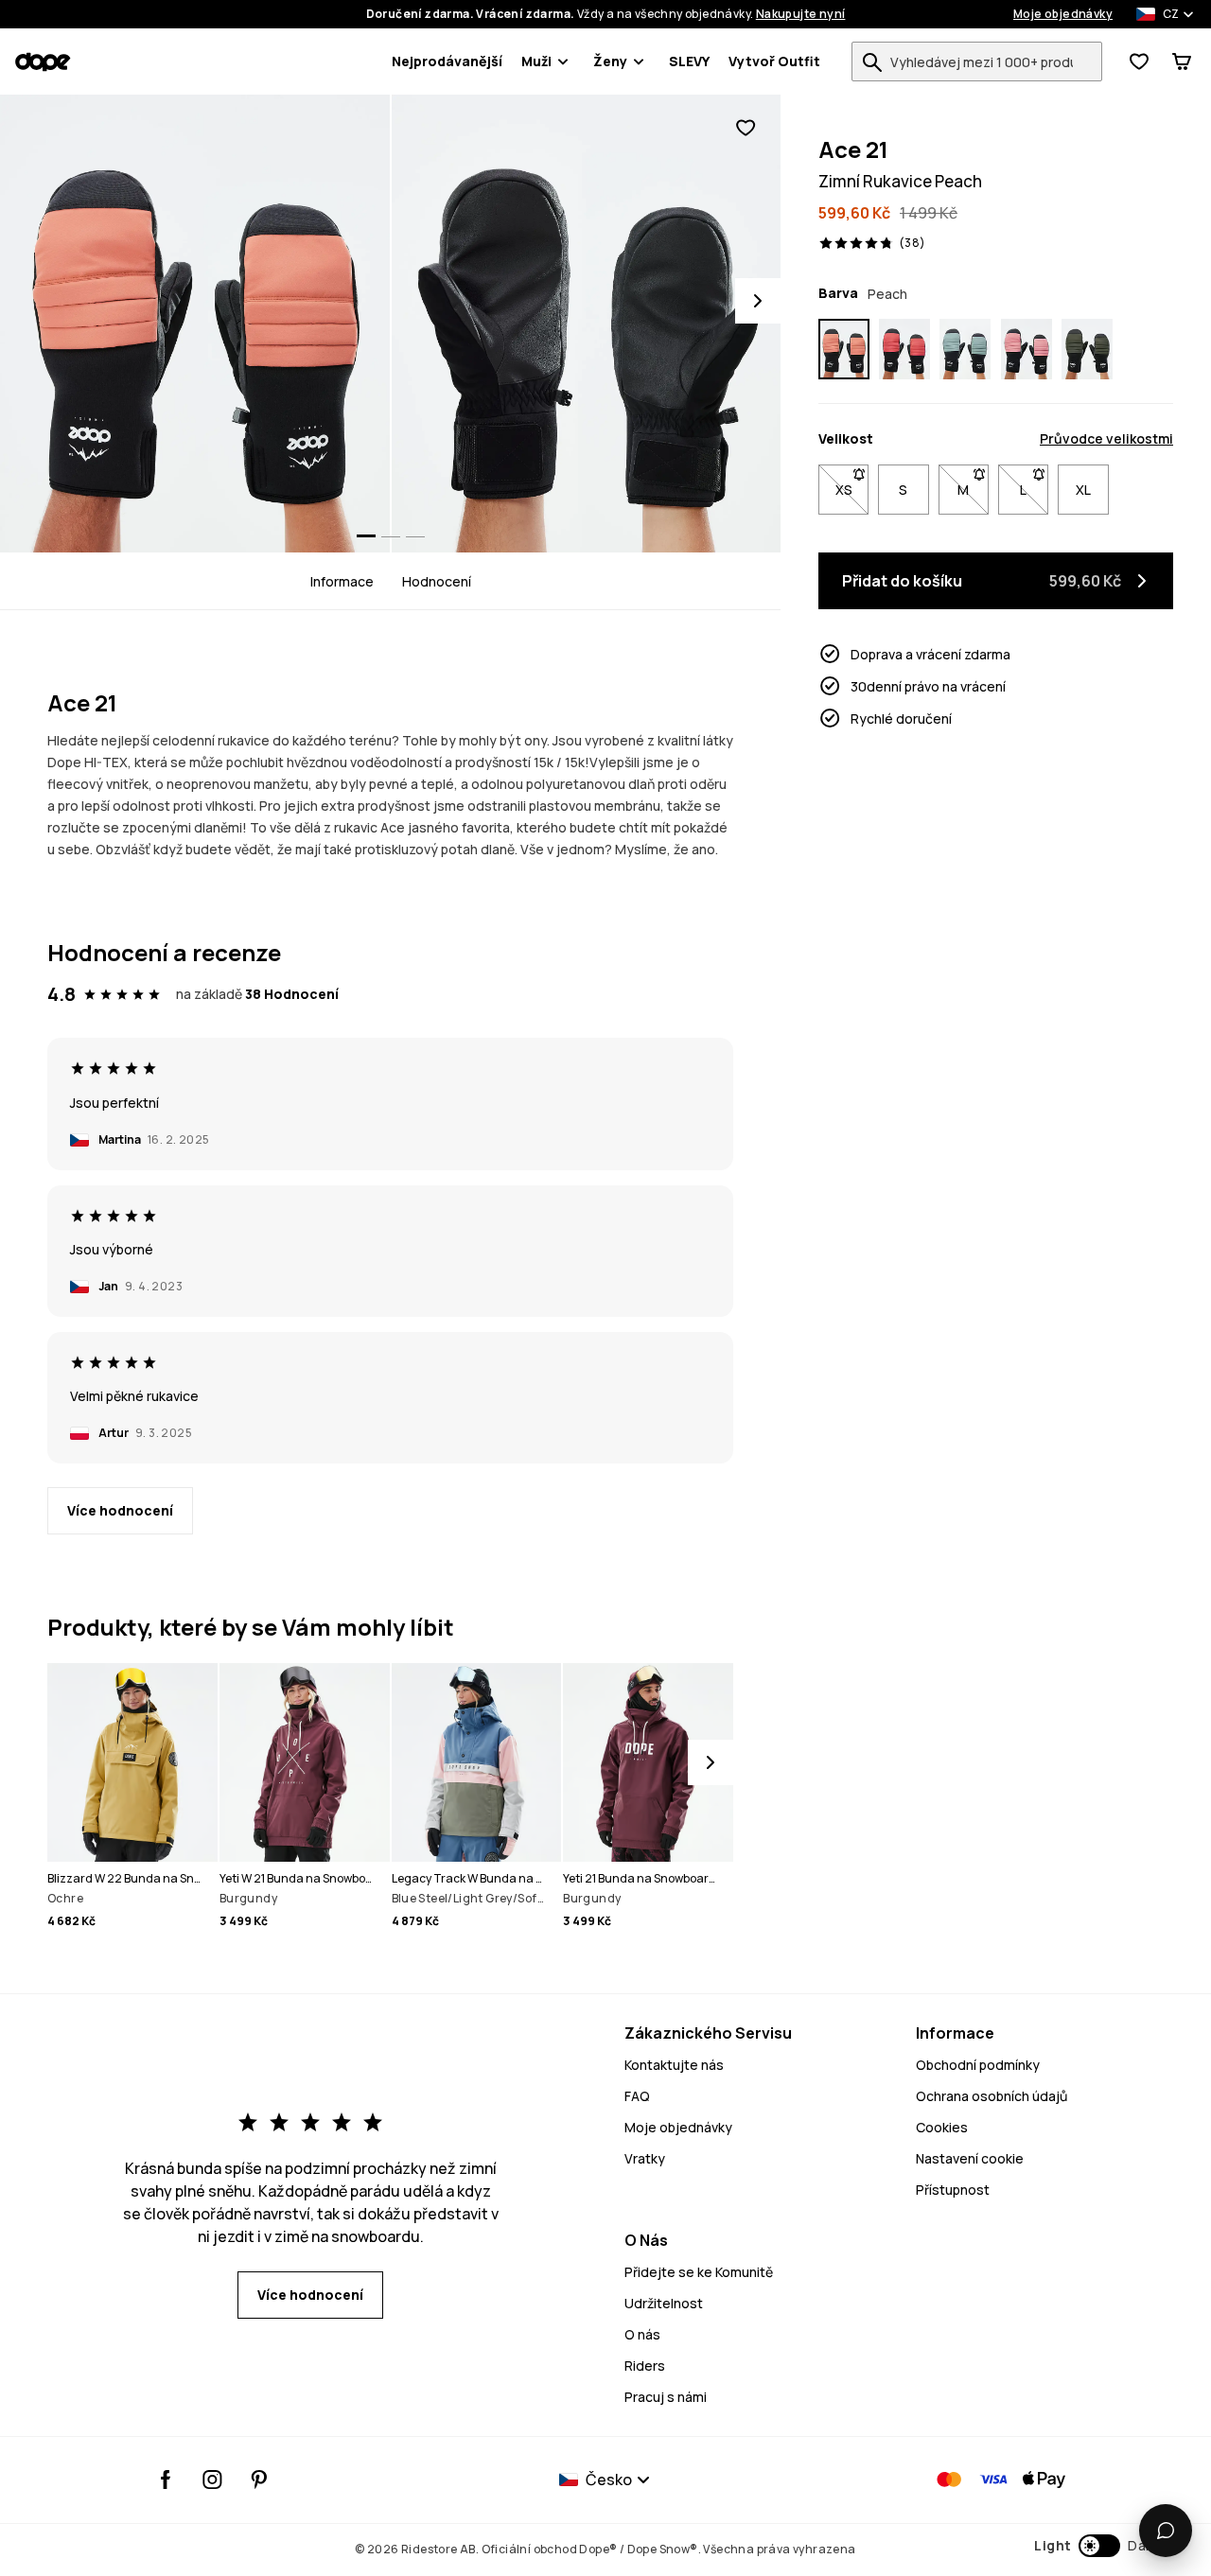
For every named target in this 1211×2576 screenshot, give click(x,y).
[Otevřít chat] (1166, 2531)
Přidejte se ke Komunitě (699, 2272)
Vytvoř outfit (774, 61)
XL (1083, 490)
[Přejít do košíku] (1182, 61)
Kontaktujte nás (674, 2065)
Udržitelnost (664, 2303)
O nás (642, 2334)
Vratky (645, 2158)
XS (852, 490)
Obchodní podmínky (978, 2065)
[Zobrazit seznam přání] (1139, 61)
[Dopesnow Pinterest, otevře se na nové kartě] (259, 2480)
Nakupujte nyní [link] (801, 14)
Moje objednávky (1063, 14)
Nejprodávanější (447, 61)
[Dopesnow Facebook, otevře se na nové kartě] (166, 2480)
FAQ (637, 2096)
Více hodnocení (120, 1510)
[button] (1096, 2546)
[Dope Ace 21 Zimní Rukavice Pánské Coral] (904, 349)
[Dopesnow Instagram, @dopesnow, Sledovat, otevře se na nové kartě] (212, 2480)
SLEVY (689, 61)
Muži (536, 61)
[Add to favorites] (746, 128)
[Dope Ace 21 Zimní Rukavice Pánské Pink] (1027, 349)
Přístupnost (953, 2190)
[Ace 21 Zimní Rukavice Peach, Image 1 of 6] (195, 324)
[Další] (711, 1762)
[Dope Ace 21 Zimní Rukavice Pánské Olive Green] (1087, 349)
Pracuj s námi (666, 2397)
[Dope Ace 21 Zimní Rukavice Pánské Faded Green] (965, 349)
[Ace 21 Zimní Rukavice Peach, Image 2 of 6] (587, 324)
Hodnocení (437, 581)
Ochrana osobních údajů (992, 2096)
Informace (342, 581)
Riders (645, 2366)
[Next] (758, 301)
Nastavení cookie (970, 2158)
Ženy (610, 61)
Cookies (942, 2127)
